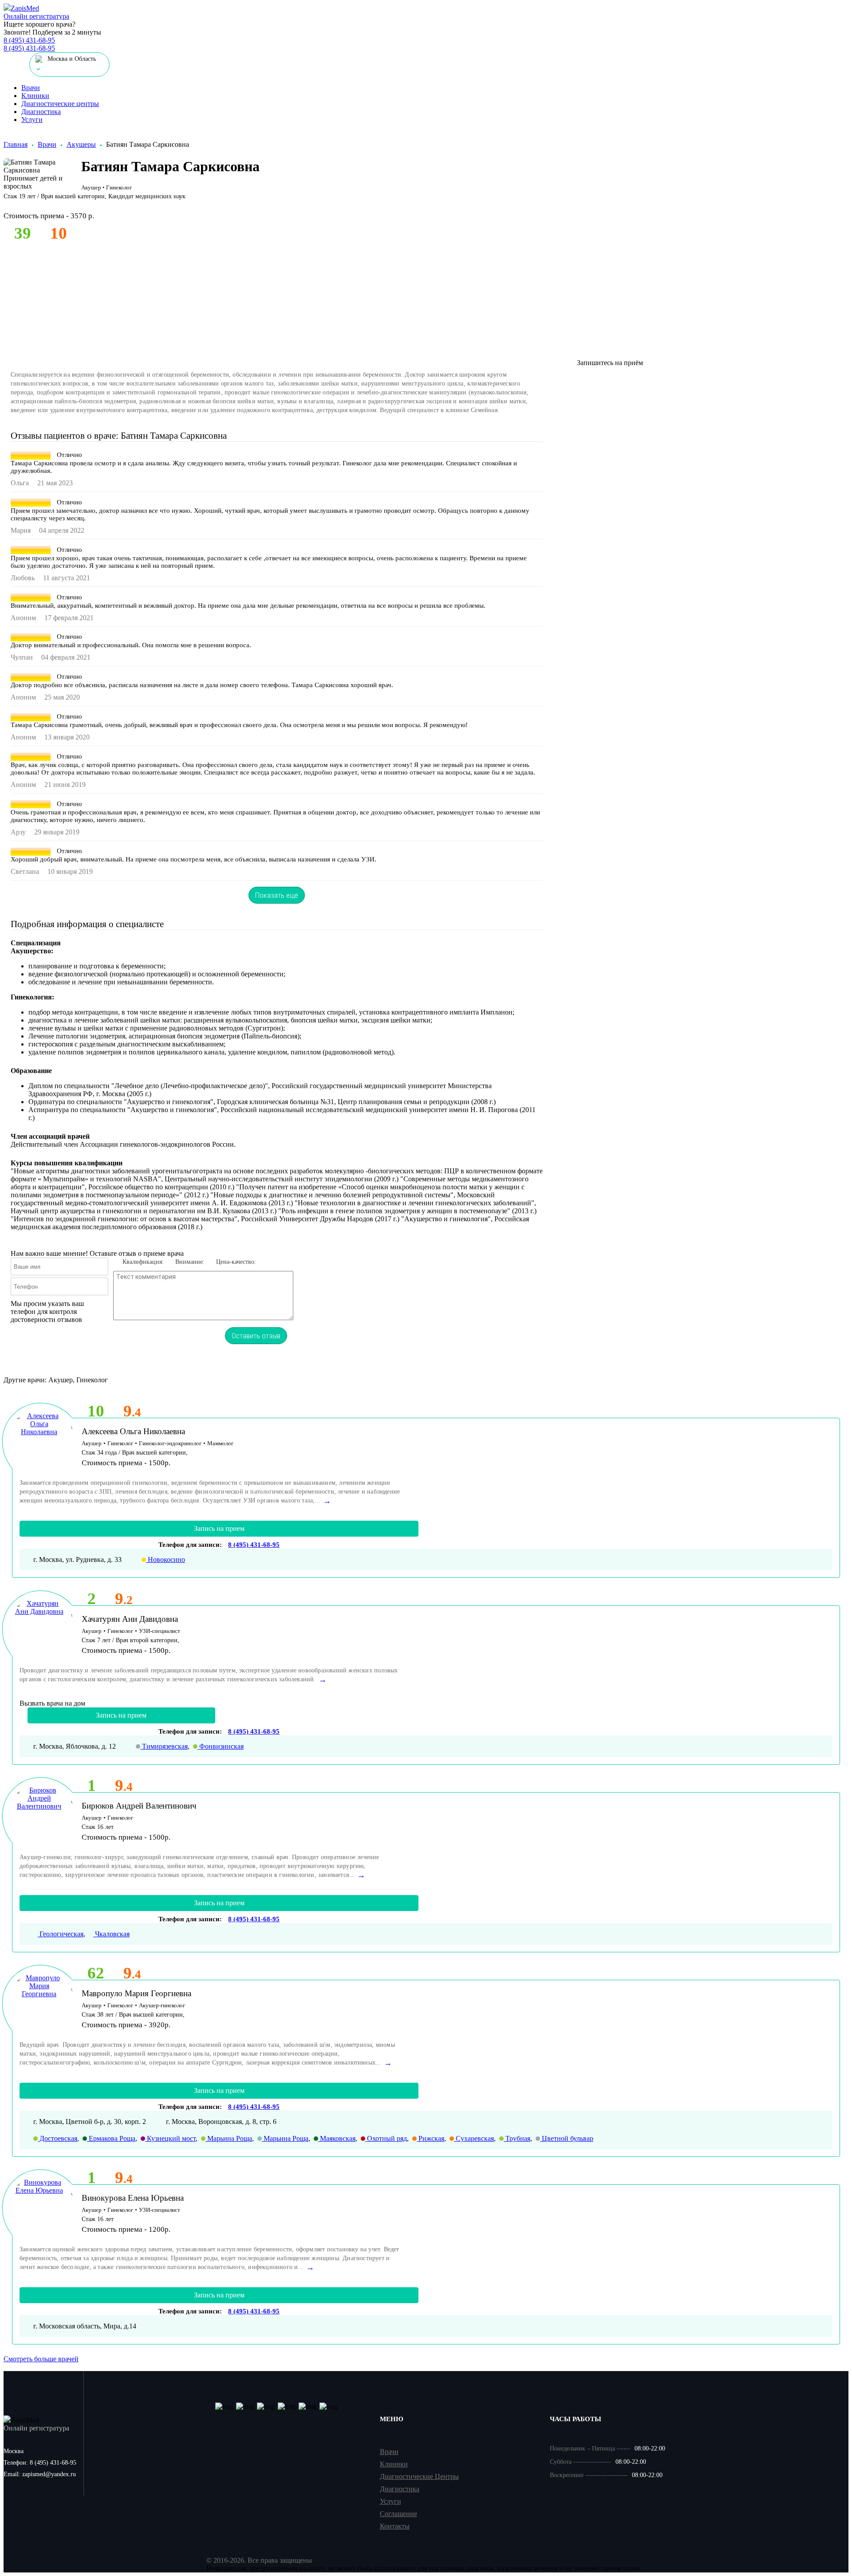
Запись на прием (219, 1528)
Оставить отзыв (256, 1336)
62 (96, 1973)
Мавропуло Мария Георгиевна (136, 1993)
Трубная (517, 2138)
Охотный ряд (386, 2138)
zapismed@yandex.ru (40, 2474)
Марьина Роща (229, 2138)
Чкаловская (111, 1934)
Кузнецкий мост (170, 2138)
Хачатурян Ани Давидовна (130, 1619)
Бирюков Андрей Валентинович (139, 1806)
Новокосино (166, 1559)
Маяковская (337, 2138)
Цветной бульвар (567, 2138)
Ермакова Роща (111, 2138)
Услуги (32, 120)
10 (96, 1411)
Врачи (31, 88)
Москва (14, 2451)
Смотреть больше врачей (41, 2359)
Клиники (35, 96)
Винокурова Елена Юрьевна (133, 2198)
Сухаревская (474, 2138)
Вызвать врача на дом (52, 1703)
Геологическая (61, 1934)
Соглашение (398, 2514)
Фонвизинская (221, 1746)
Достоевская (57, 2138)
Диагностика (41, 112)
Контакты (395, 2526)
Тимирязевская (164, 1746)
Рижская (430, 2138)
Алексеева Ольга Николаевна (133, 1431)
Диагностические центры (60, 104)
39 (23, 233)
